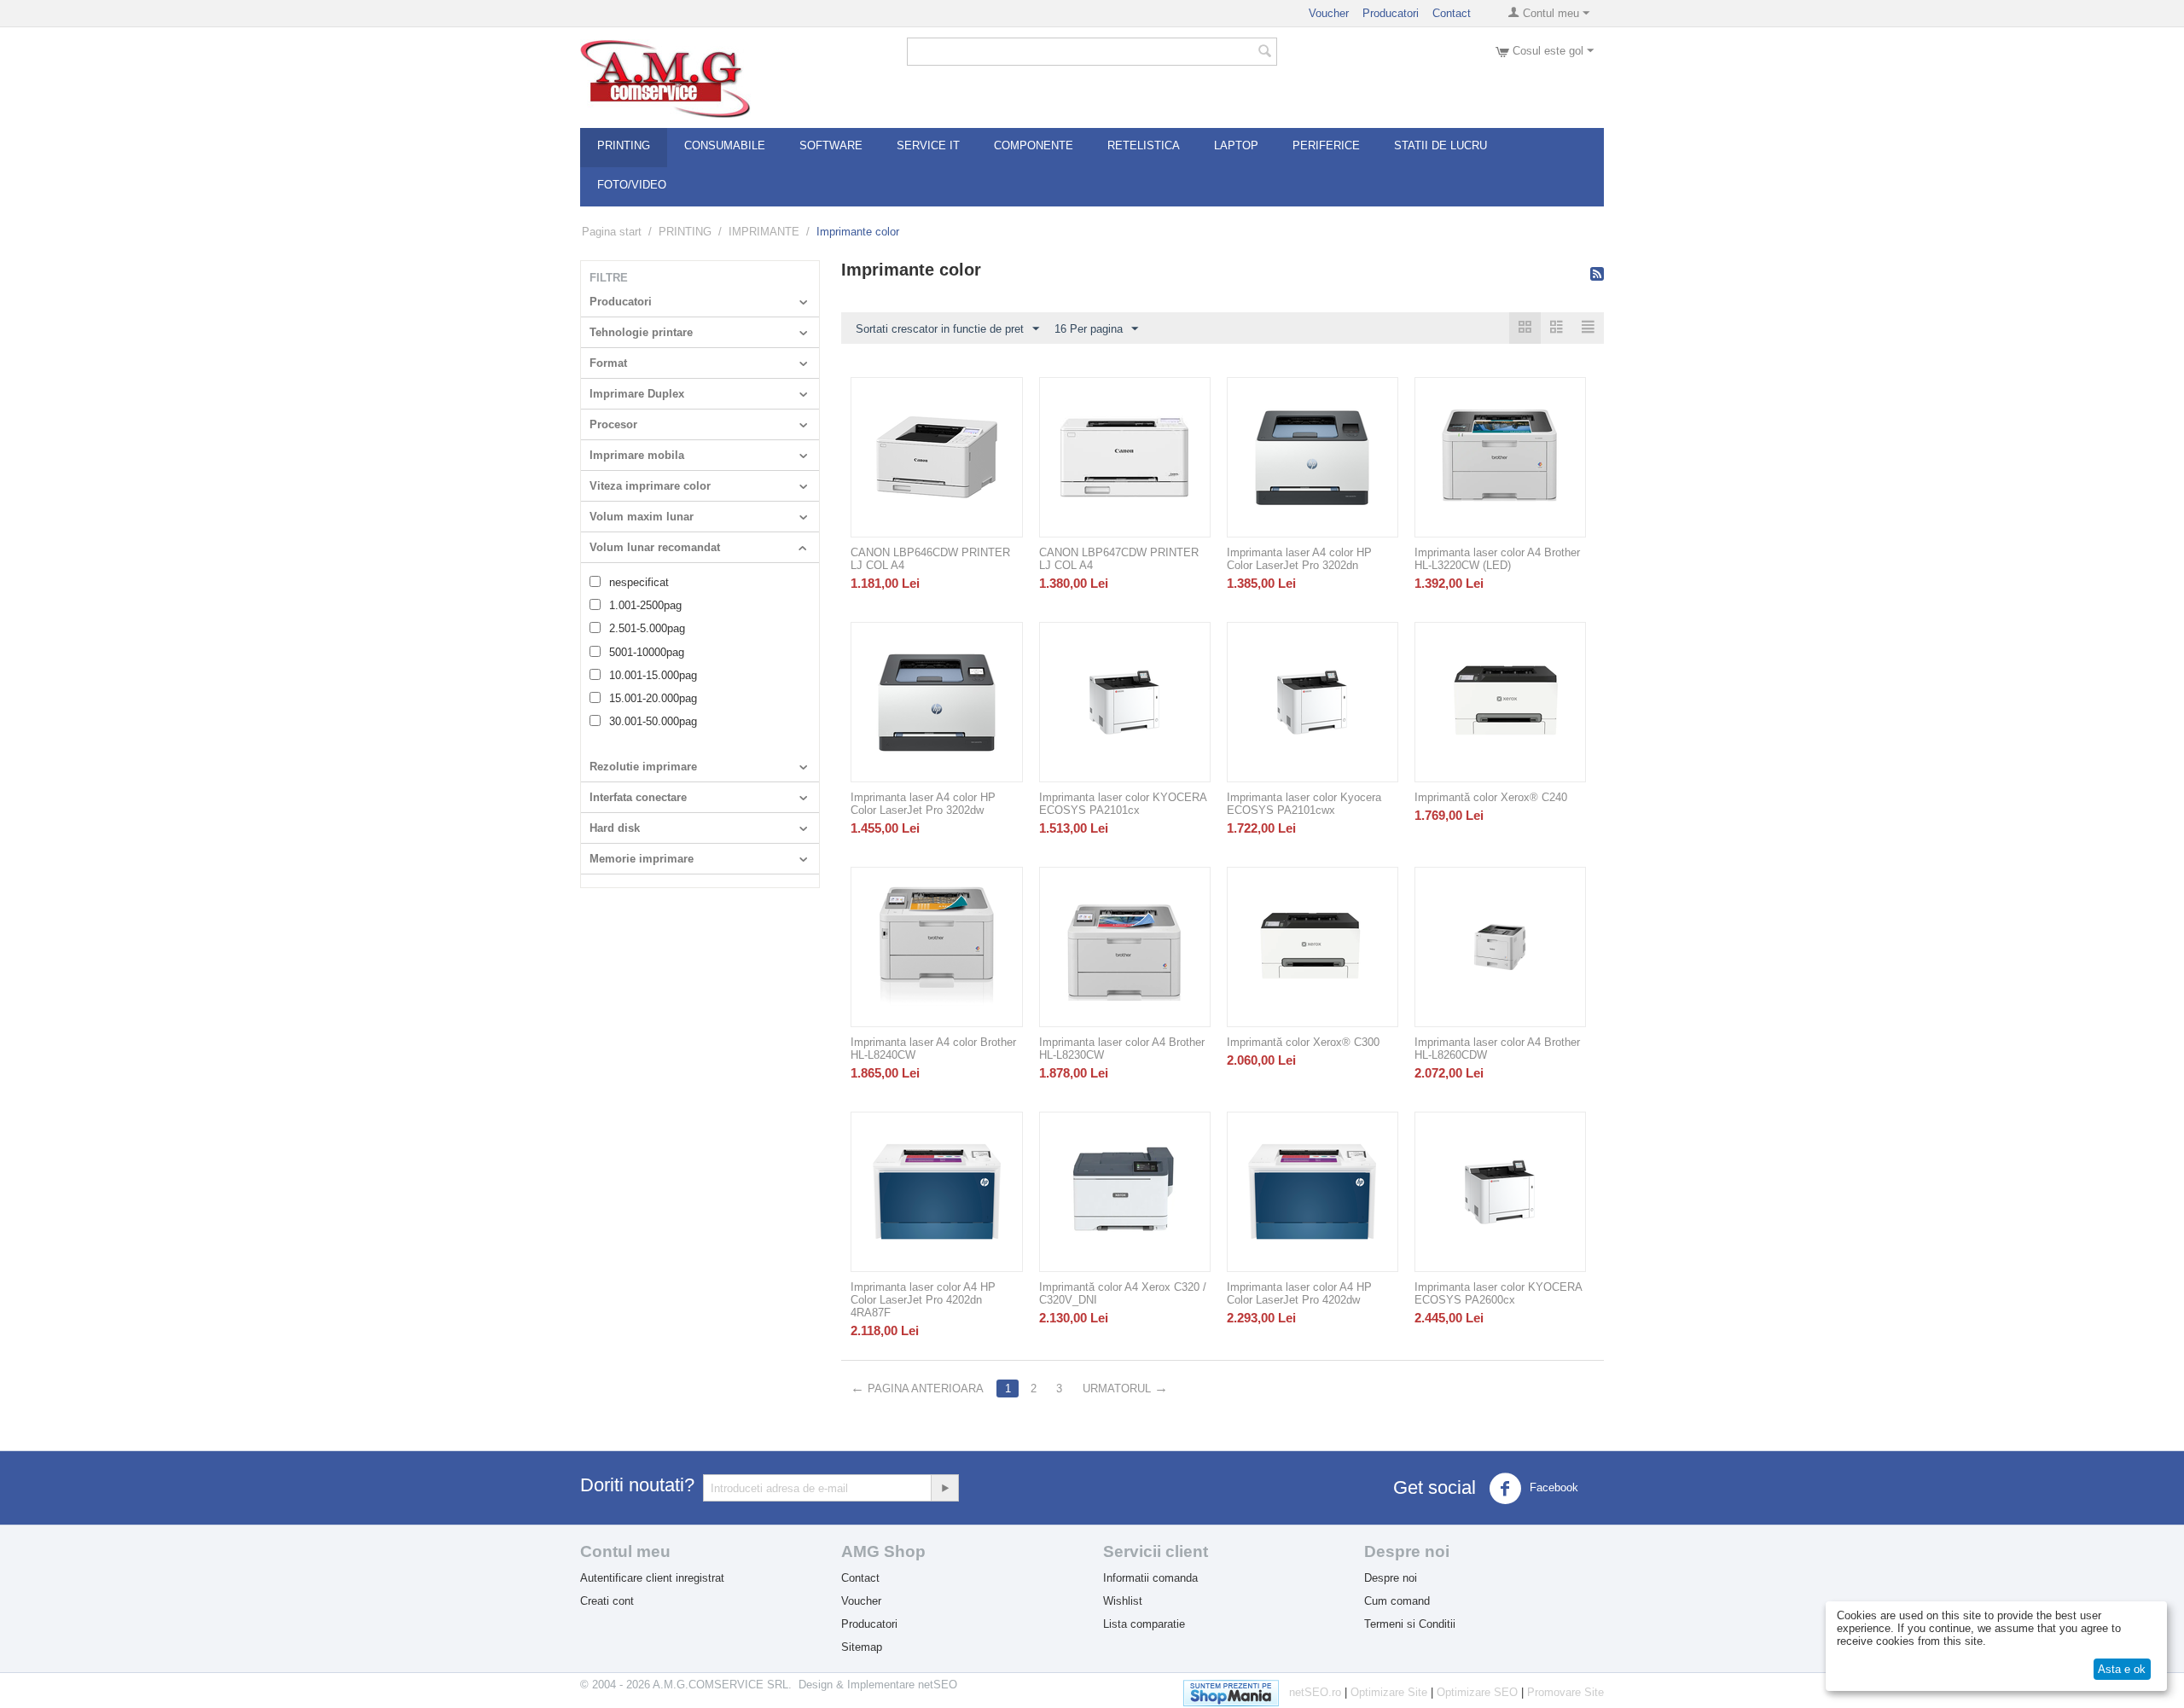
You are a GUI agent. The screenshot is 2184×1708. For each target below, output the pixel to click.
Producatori (1391, 13)
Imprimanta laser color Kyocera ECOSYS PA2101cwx (1304, 804)
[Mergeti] (944, 1488)
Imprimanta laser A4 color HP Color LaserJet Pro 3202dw (923, 804)
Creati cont (607, 1601)
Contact (1452, 13)
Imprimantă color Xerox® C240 (1491, 797)
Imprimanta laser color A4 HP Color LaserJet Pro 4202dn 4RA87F (923, 1300)
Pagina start (612, 232)
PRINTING (685, 232)
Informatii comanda (1150, 1578)
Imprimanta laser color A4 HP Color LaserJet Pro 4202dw (1299, 1293)
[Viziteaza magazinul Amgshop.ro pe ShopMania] (1236, 1690)
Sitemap (862, 1647)
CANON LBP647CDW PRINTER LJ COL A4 (1119, 559)
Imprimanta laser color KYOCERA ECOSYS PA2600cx (1498, 1293)
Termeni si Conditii (1410, 1624)
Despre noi (1391, 1578)
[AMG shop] (665, 77)
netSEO (938, 1685)
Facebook (1552, 1487)
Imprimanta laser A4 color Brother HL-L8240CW (933, 1049)
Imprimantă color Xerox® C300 (1303, 1042)
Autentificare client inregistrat (652, 1578)
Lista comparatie (1144, 1624)
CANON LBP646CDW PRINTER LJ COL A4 (930, 559)
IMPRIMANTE (764, 232)
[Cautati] (1264, 53)
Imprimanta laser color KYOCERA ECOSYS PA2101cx (1123, 804)
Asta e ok (2122, 1669)
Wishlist (1123, 1601)
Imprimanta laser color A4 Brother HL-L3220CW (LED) (1497, 559)
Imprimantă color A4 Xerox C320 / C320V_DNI (1123, 1293)
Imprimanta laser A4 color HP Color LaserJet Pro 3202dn (1299, 559)
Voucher (1329, 13)
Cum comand (1397, 1601)
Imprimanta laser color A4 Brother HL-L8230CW (1122, 1049)
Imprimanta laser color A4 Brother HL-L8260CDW (1497, 1049)
